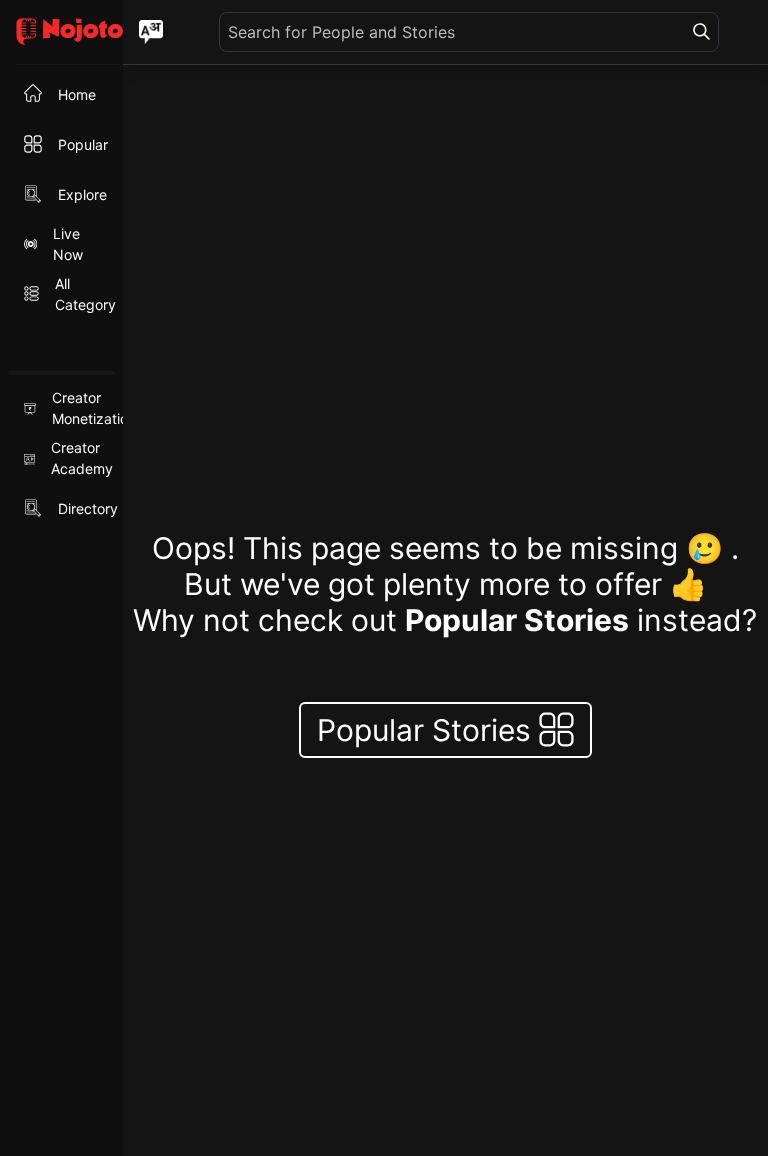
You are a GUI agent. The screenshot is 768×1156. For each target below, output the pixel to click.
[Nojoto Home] (61, 32)
